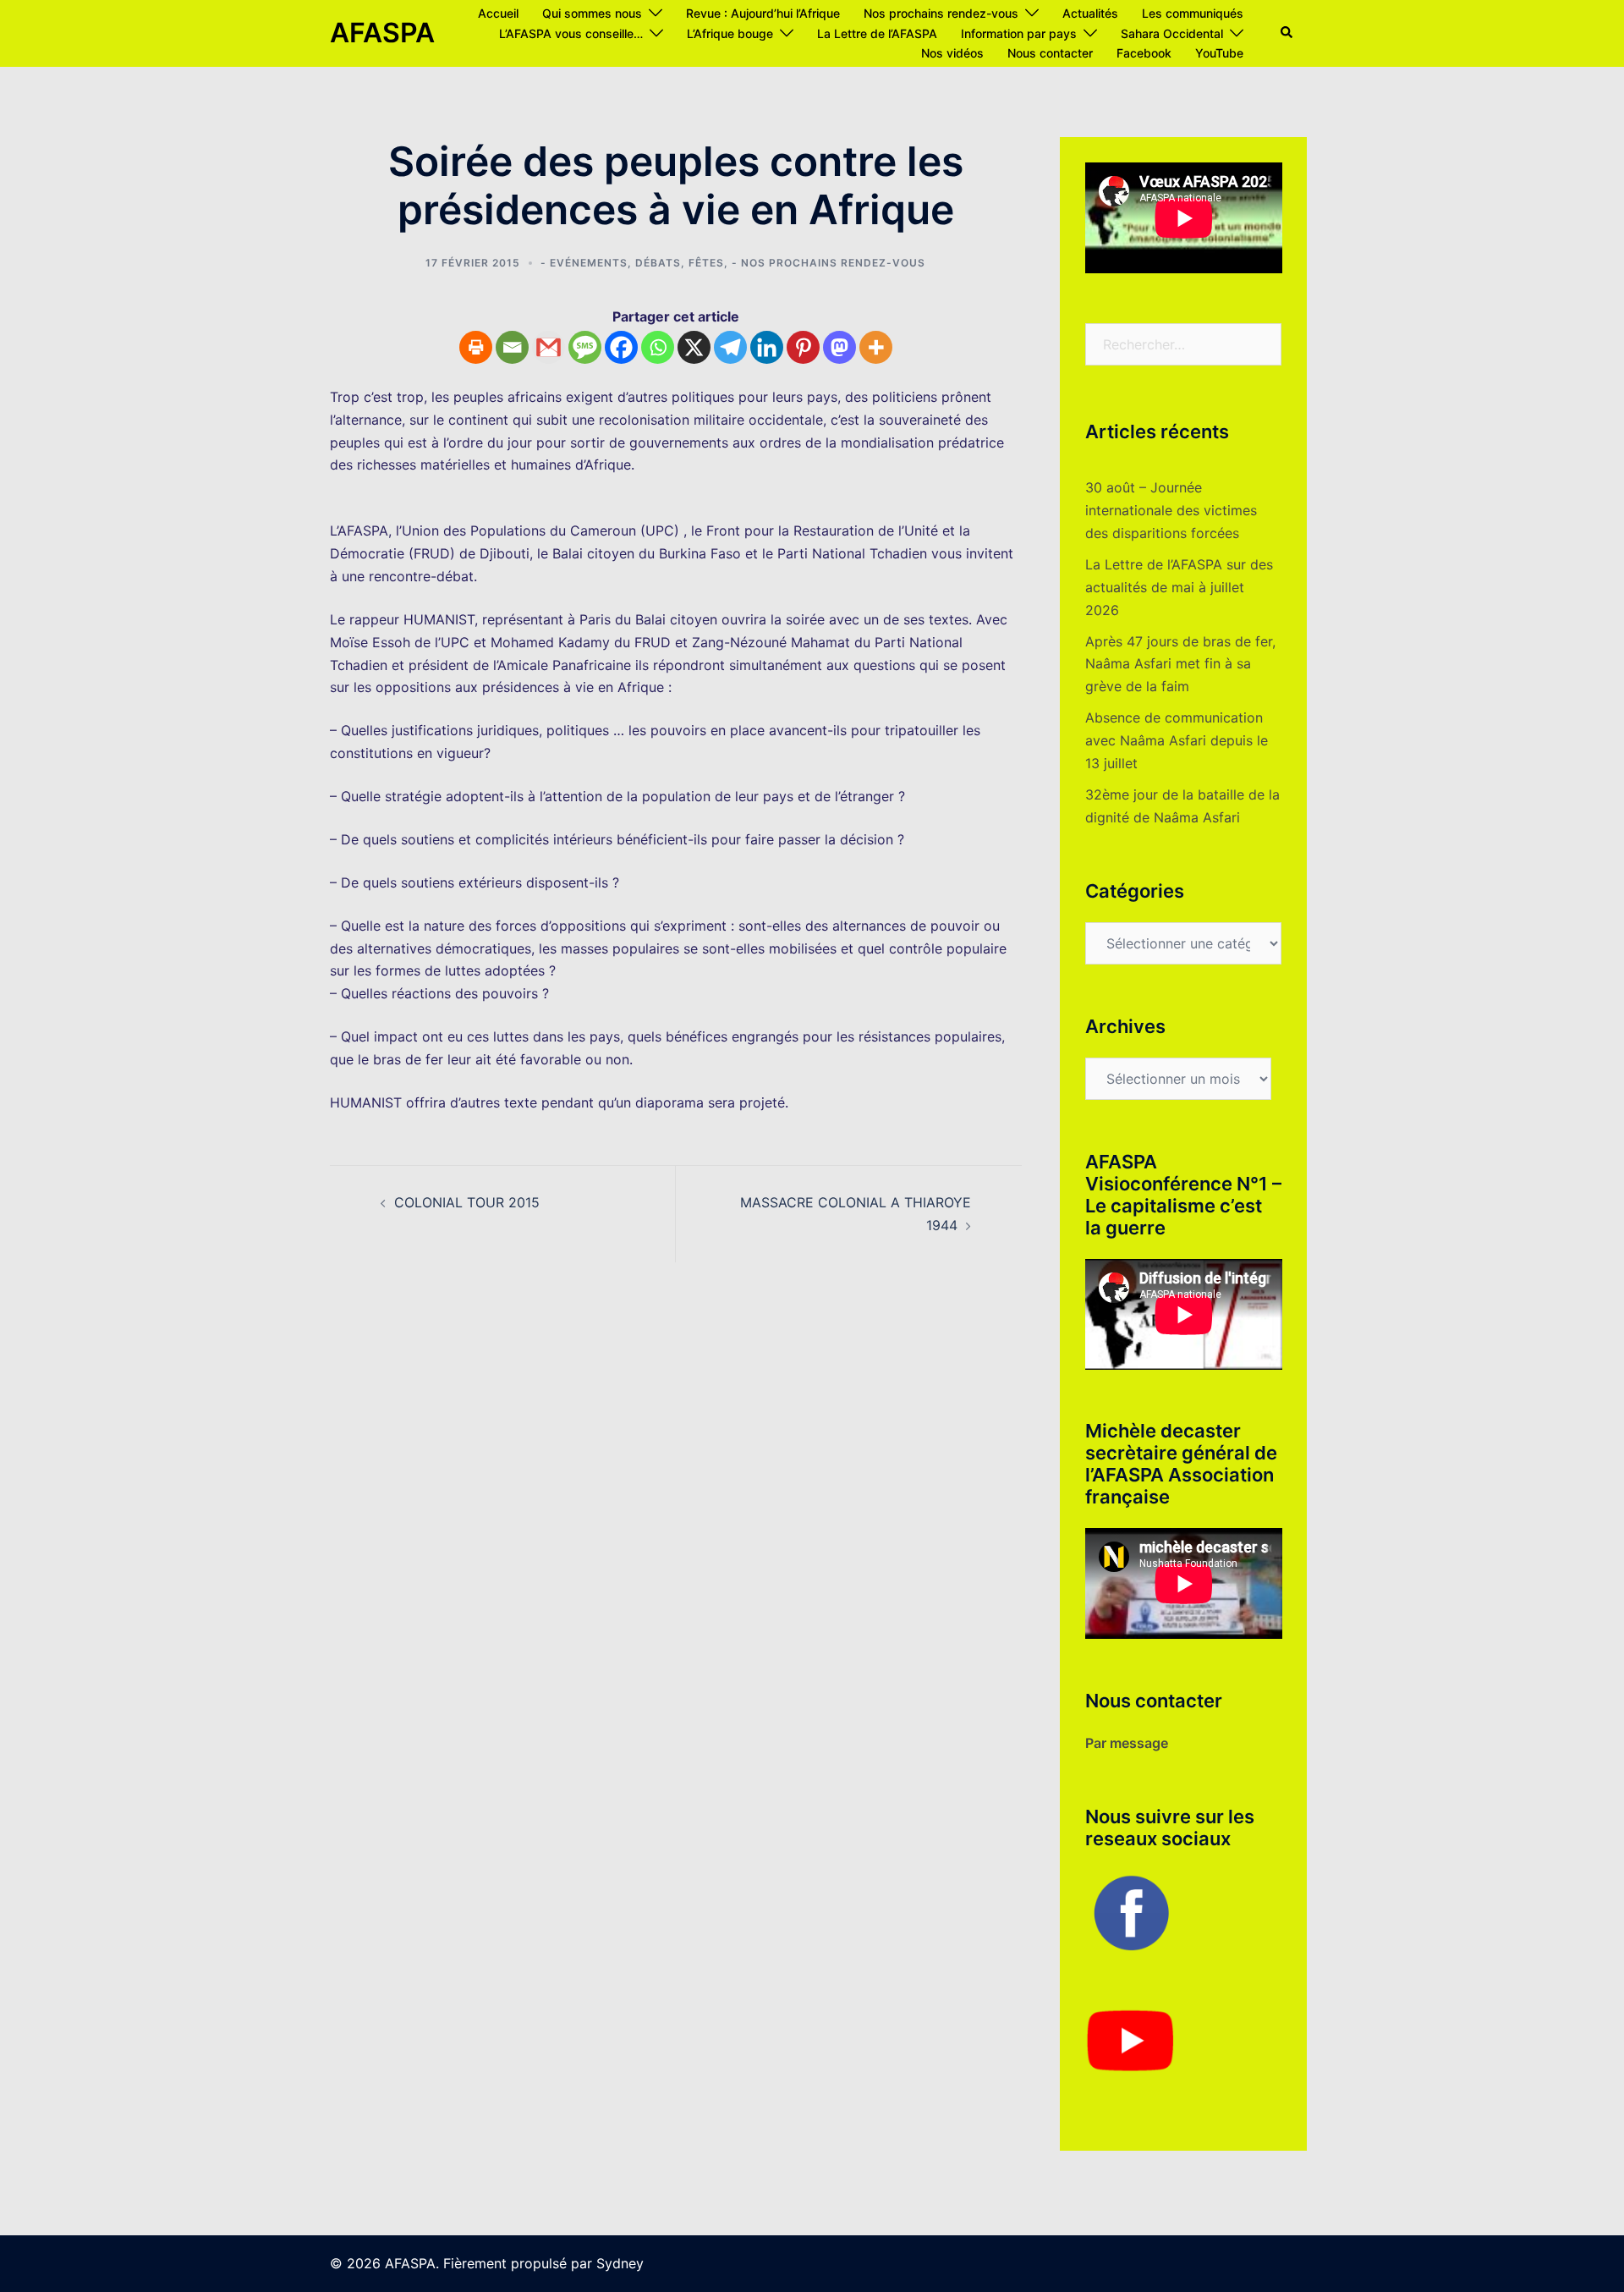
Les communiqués (1193, 13)
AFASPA (382, 33)
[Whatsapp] (658, 347)
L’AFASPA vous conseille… (571, 33)
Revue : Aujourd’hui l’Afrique (763, 13)
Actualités (1090, 13)
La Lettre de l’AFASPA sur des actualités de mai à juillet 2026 (1179, 587)
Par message (1127, 1743)
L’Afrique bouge (730, 33)
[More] (876, 347)
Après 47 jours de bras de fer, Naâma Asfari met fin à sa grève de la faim (1180, 664)
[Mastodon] (839, 347)
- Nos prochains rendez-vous (828, 263)
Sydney (620, 2263)
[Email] (512, 347)
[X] (694, 347)
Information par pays (1019, 33)
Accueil (498, 13)
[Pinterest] (803, 347)
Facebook (1144, 53)
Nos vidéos (952, 53)
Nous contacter (1050, 53)
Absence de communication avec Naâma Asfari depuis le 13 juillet (1177, 740)
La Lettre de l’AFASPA (877, 33)
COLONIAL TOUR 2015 (467, 1202)
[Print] (476, 347)
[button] (1287, 33)
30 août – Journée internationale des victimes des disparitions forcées (1171, 510)
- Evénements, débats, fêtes (632, 263)
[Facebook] (621, 347)
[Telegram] (730, 347)
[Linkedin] (767, 347)
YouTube (1219, 53)
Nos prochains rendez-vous (941, 13)
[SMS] (585, 347)
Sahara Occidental (1172, 33)
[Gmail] (549, 347)
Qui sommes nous (592, 13)
